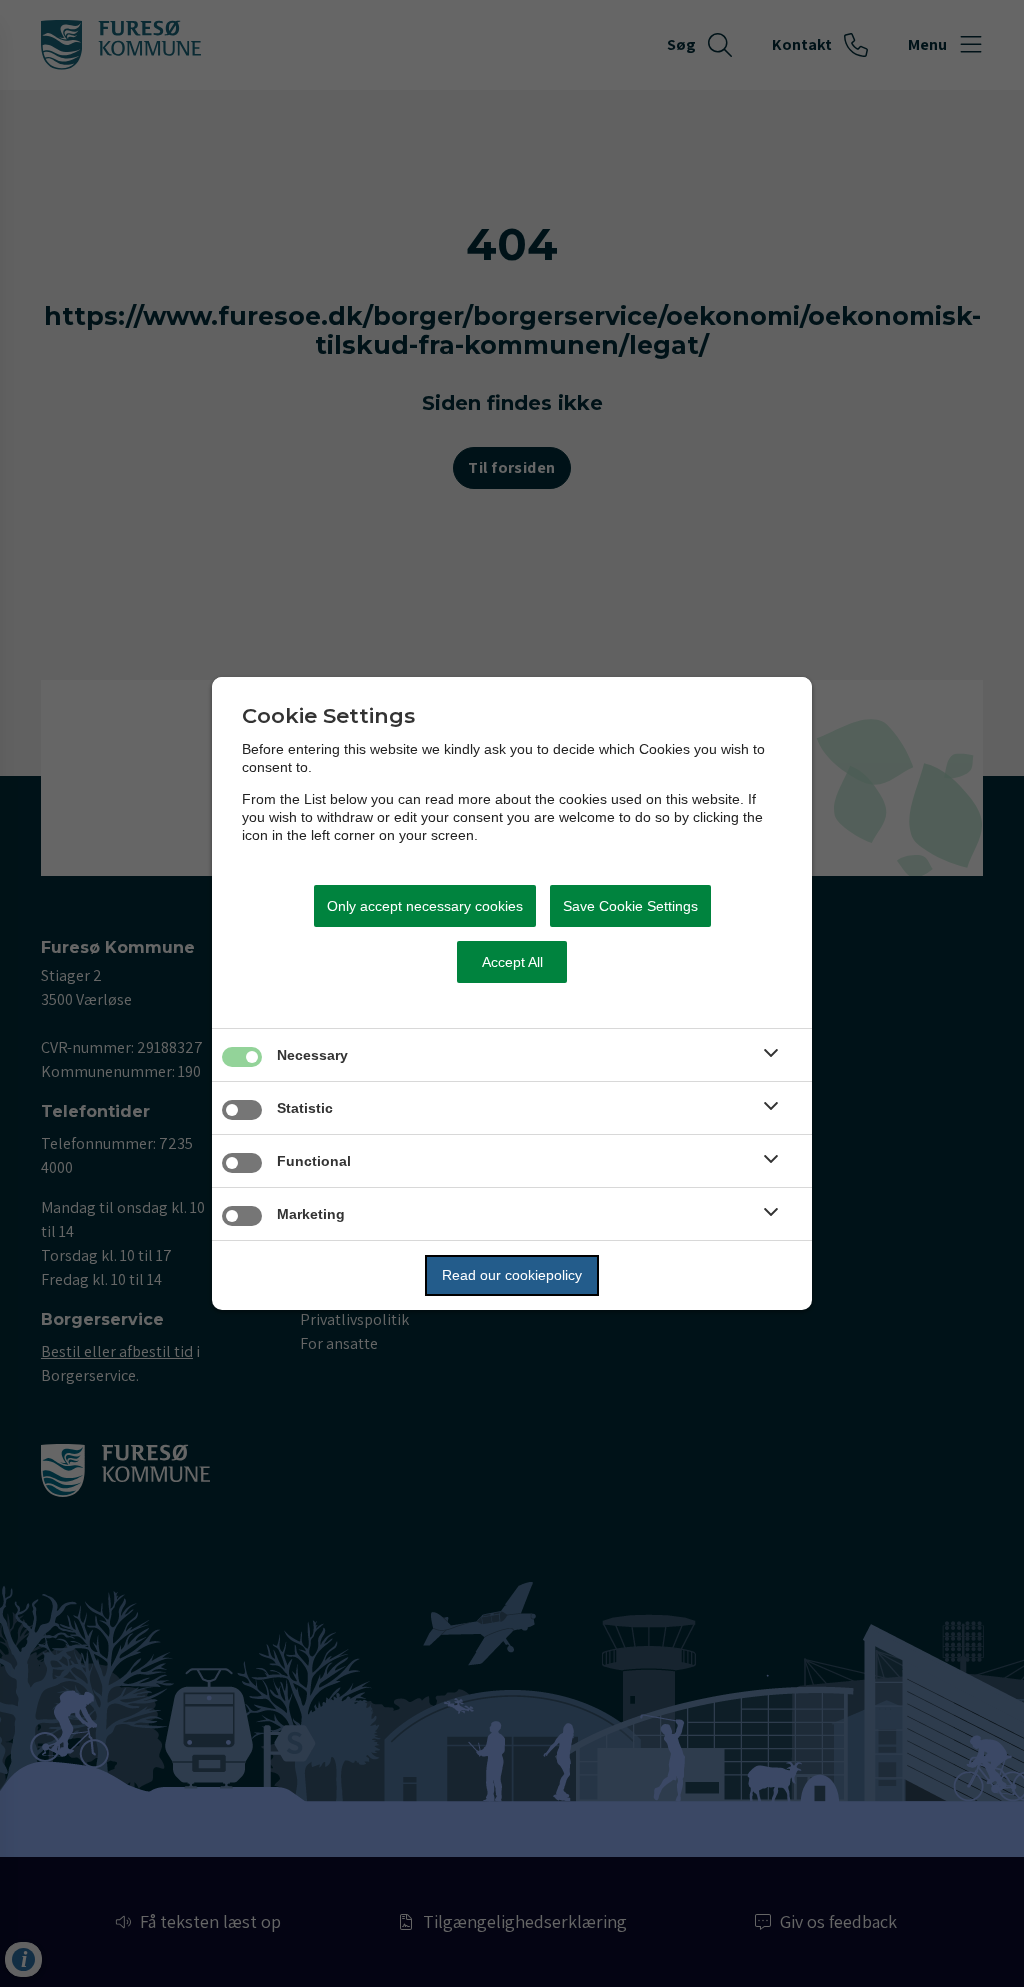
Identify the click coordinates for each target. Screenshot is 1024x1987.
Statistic (305, 1108)
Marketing (311, 1214)
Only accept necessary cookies (425, 906)
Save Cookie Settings (630, 906)
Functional (314, 1161)
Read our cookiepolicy (512, 1275)
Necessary (312, 1055)
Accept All (512, 962)
